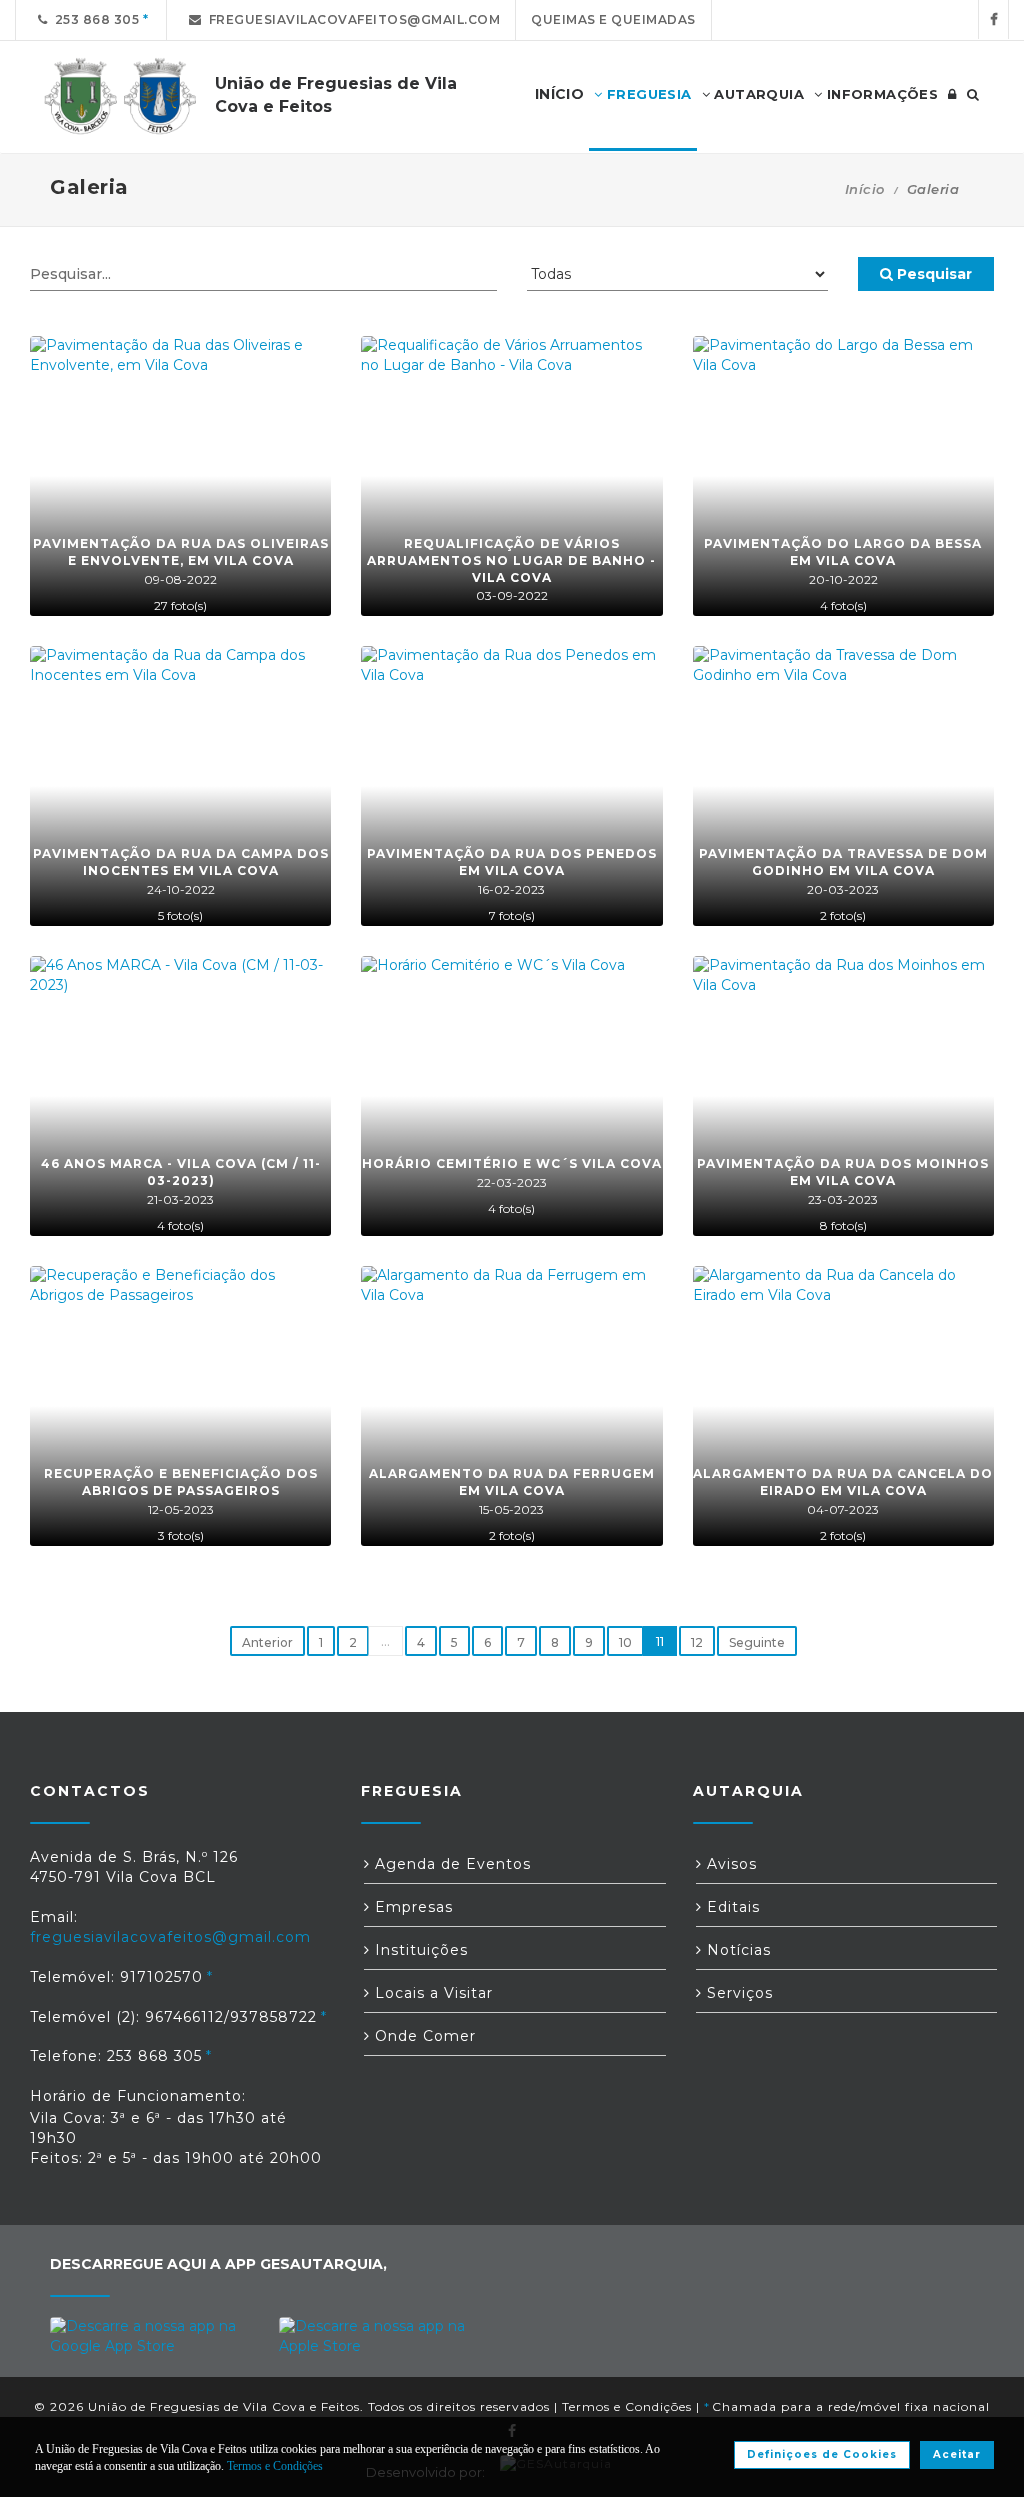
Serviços (737, 1993)
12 (697, 1642)
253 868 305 (94, 19)
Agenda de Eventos (450, 1864)
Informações (880, 94)
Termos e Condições (627, 2406)
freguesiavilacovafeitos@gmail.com (351, 19)
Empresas (411, 1907)
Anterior (267, 1642)
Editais (731, 1907)
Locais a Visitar (431, 1993)
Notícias (736, 1950)
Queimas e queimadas (613, 19)
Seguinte (757, 1642)
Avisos (729, 1864)
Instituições (419, 1950)
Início (865, 189)
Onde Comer (423, 2036)
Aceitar (957, 2454)
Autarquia (757, 94)
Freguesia (647, 94)
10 (625, 1642)
